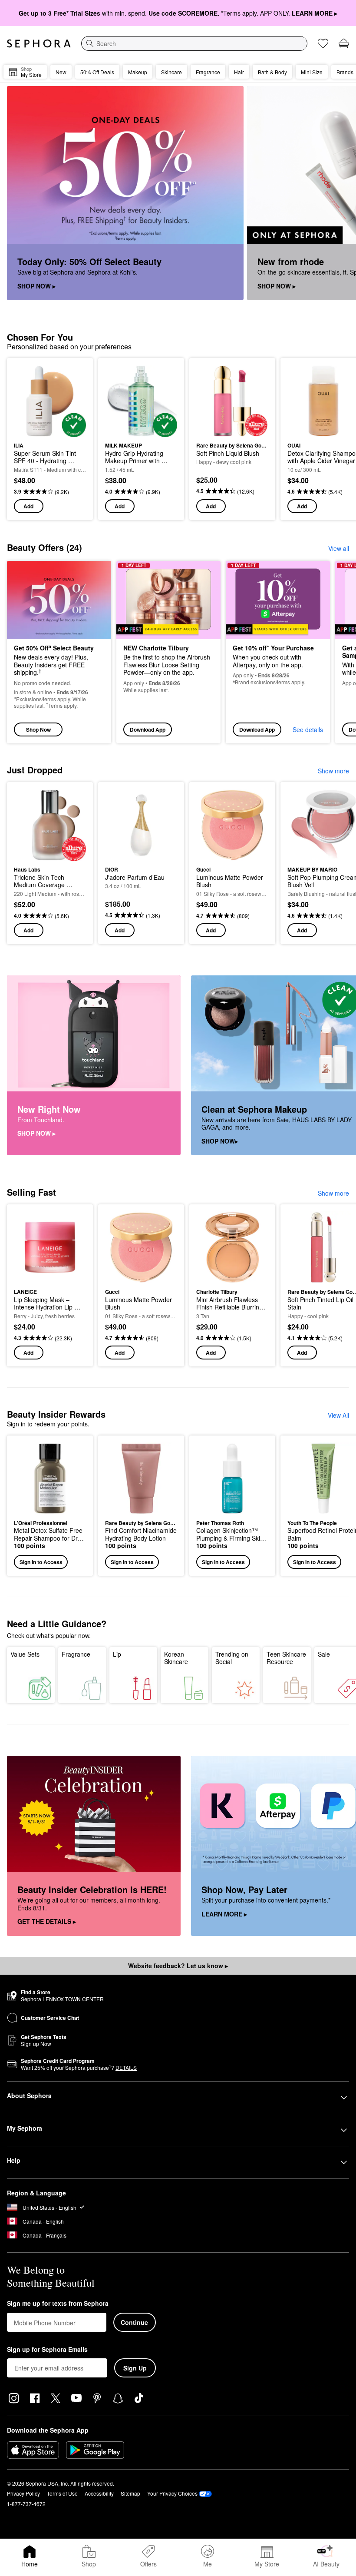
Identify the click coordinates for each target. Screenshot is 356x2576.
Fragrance (76, 1654)
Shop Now (38, 729)
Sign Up (135, 2368)
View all (339, 548)
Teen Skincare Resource (286, 1658)
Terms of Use (62, 2493)
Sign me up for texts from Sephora (58, 2304)
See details (308, 729)
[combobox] (194, 43)
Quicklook (27, 401)
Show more (333, 771)
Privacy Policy (23, 2493)
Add (28, 506)
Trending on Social (232, 1658)
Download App (148, 729)
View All (338, 1415)
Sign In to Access (41, 1562)
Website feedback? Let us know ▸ (178, 1966)
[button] (50, 1506)
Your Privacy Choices (172, 2493)
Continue (134, 2322)
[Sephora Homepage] (39, 43)
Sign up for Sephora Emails (47, 2350)
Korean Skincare (176, 1658)
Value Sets (25, 1654)
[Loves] (323, 43)
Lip (117, 1654)
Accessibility (99, 2493)
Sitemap (130, 2493)
